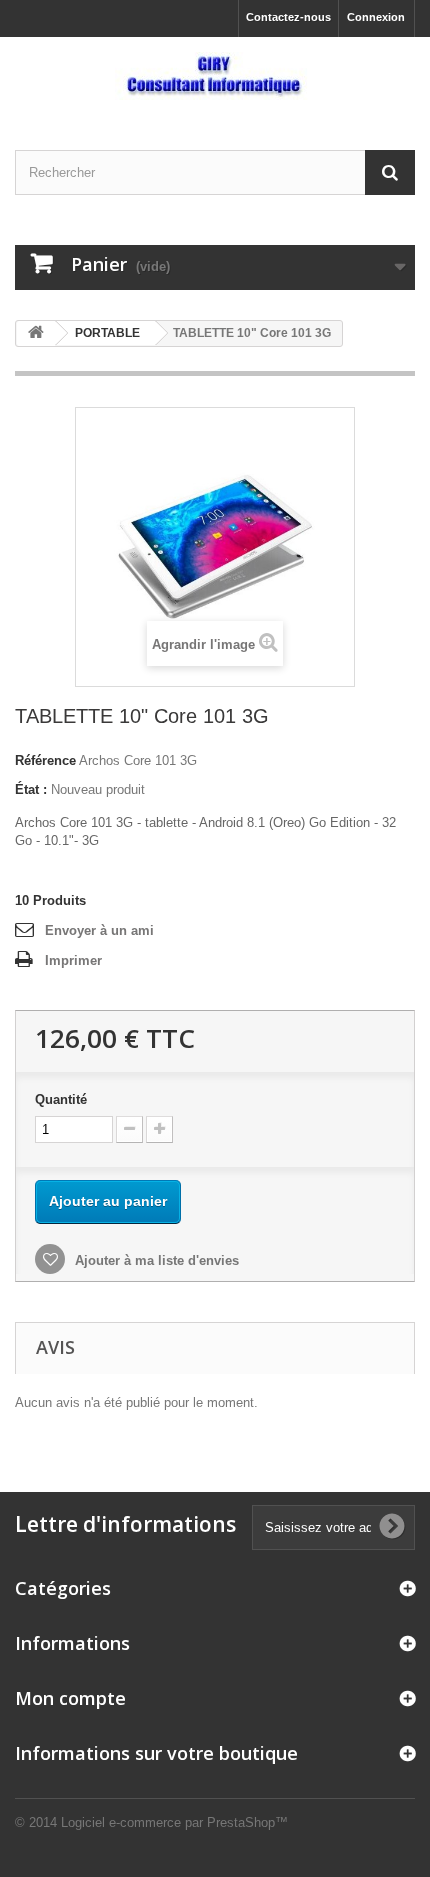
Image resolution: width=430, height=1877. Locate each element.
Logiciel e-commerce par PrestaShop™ (174, 1822)
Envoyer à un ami (99, 930)
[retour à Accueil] (36, 333)
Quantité (61, 1099)
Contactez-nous (288, 17)
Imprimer (73, 960)
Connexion (376, 17)
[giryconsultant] (215, 76)
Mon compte (70, 1698)
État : (31, 789)
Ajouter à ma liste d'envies (155, 1260)
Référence (45, 760)
